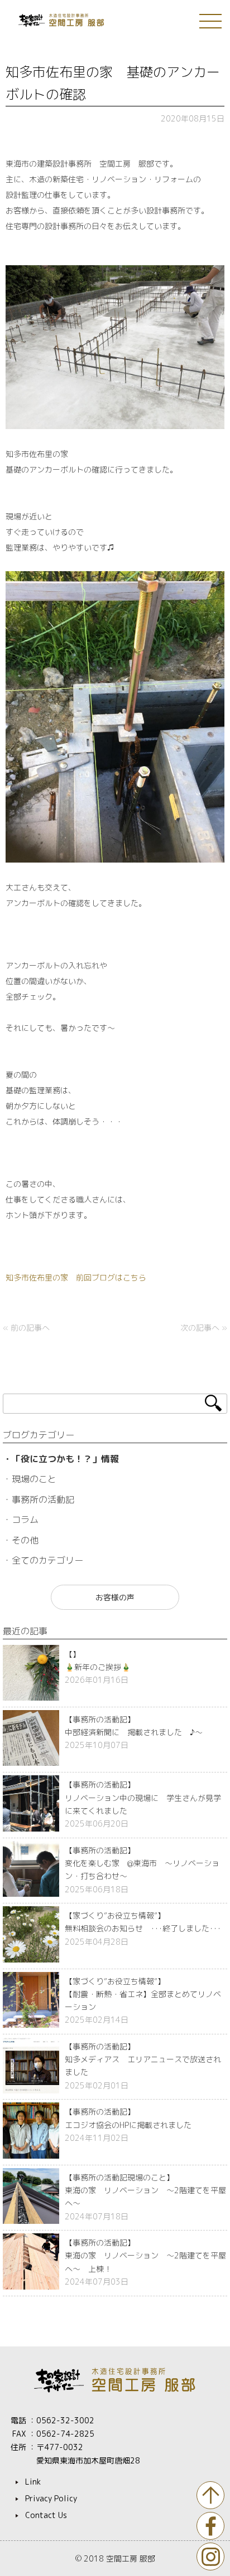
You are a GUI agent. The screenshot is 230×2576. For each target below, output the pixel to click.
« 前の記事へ (26, 1328)
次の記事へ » (204, 1328)
